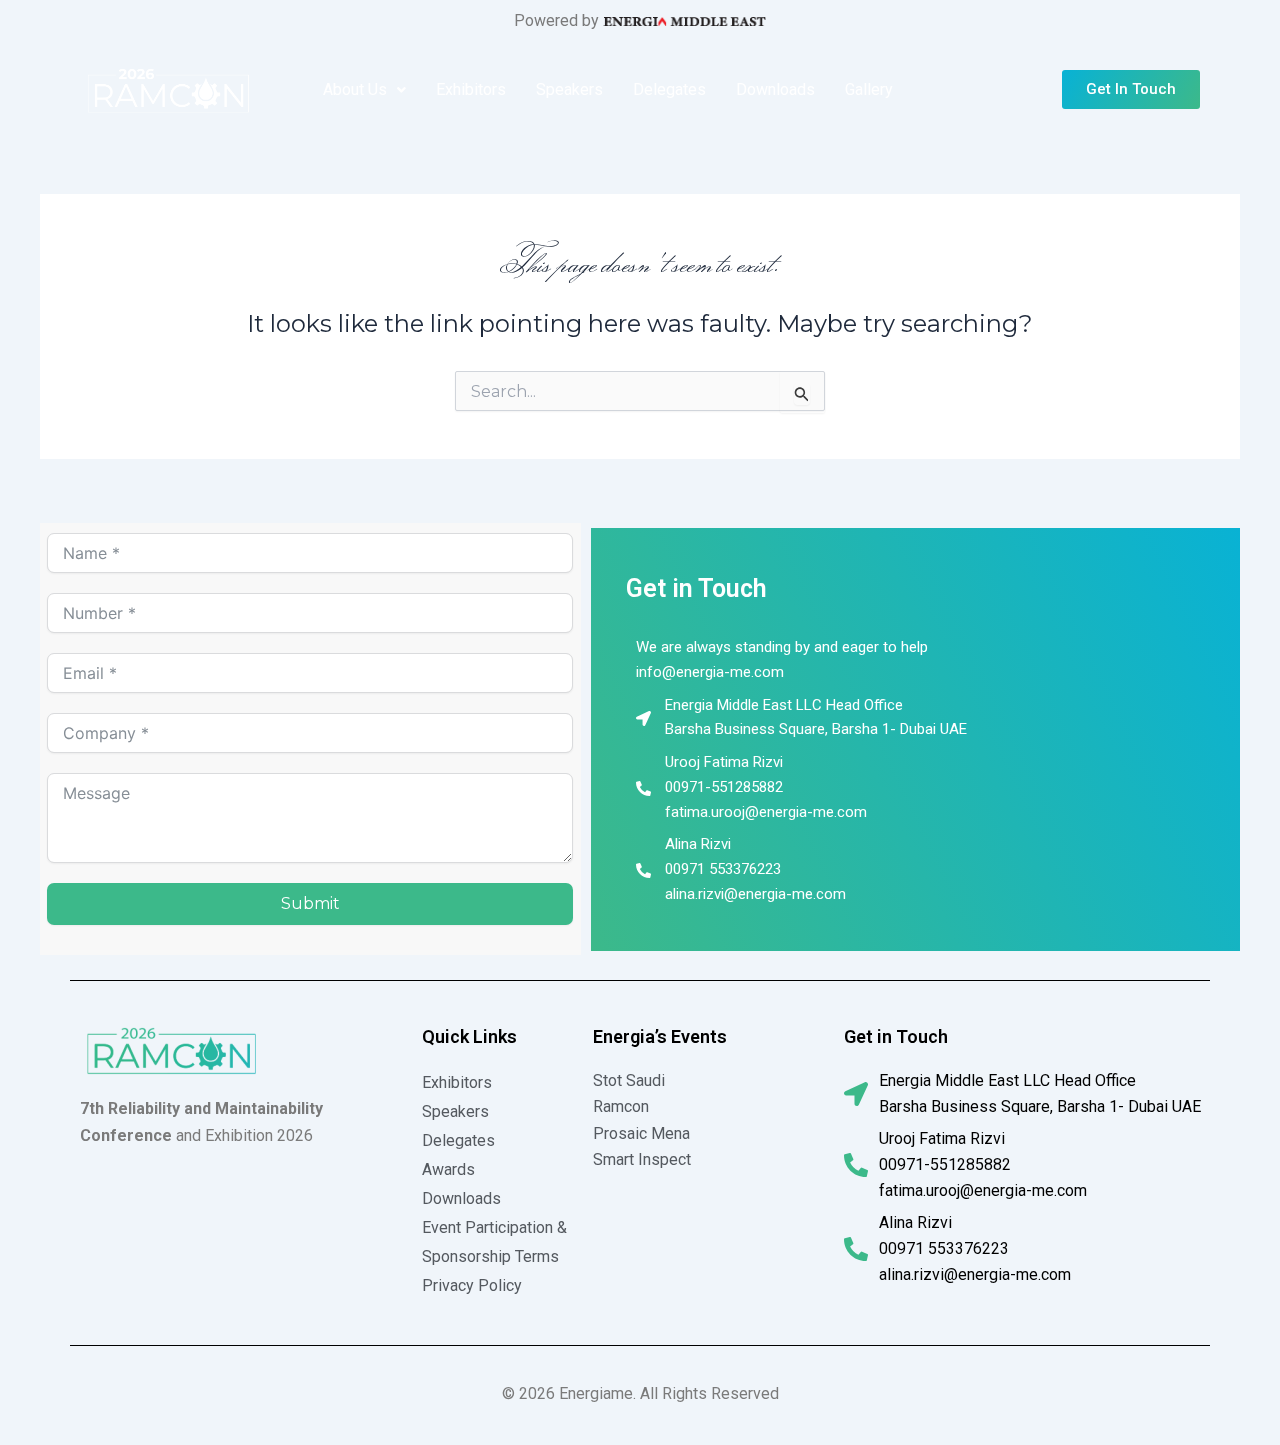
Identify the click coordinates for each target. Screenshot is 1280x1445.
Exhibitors (471, 89)
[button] (364, 90)
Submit (310, 903)
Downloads (775, 89)
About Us (355, 89)
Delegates (669, 89)
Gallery (869, 89)
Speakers (569, 89)
